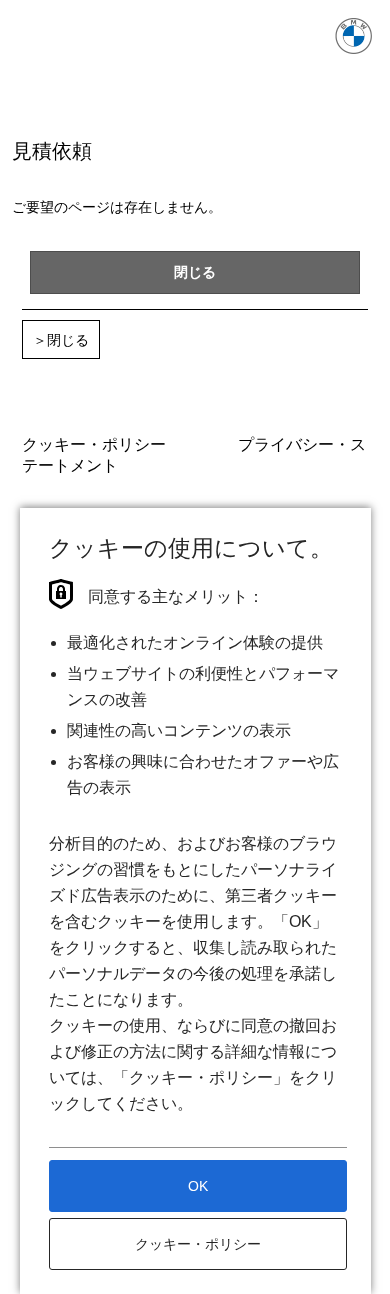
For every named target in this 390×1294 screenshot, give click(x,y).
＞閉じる (61, 339)
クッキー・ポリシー (94, 443)
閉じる (195, 271)
